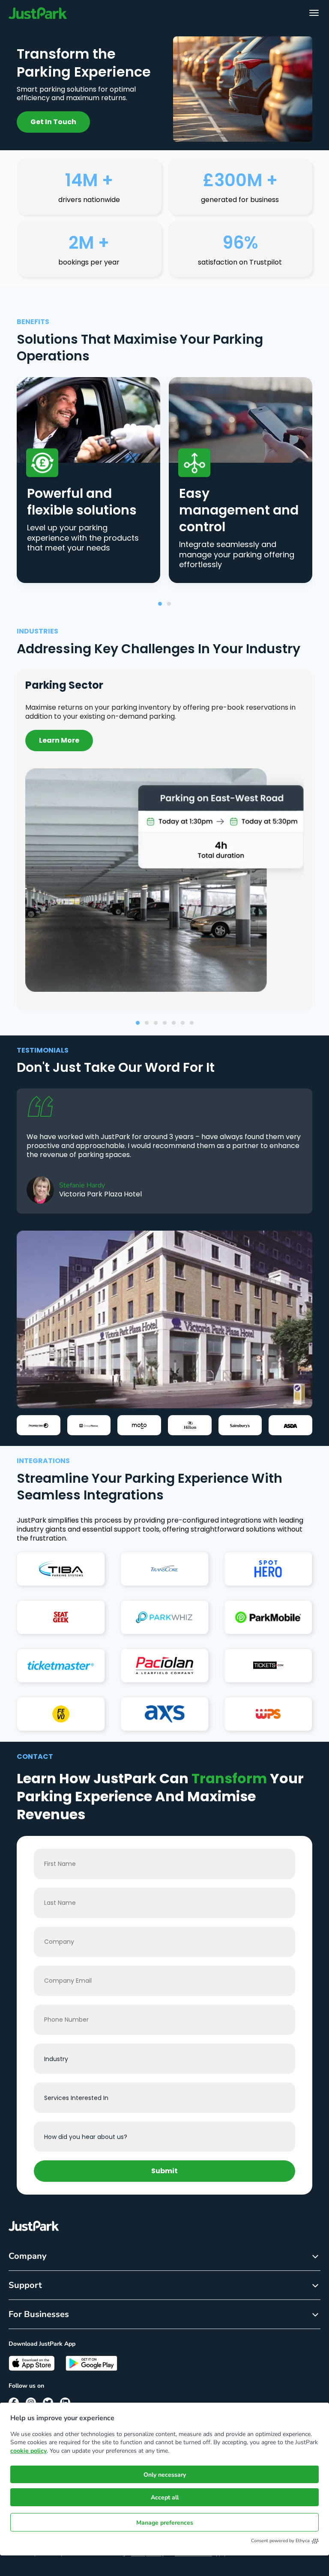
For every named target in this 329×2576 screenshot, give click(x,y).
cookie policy (28, 2451)
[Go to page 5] (174, 1023)
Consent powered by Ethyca (280, 2541)
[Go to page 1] (160, 604)
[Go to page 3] (156, 1023)
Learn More (59, 740)
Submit (164, 2171)
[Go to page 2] (169, 604)
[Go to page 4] (165, 1023)
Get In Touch (53, 122)
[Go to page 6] (183, 1023)
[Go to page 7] (192, 1023)
